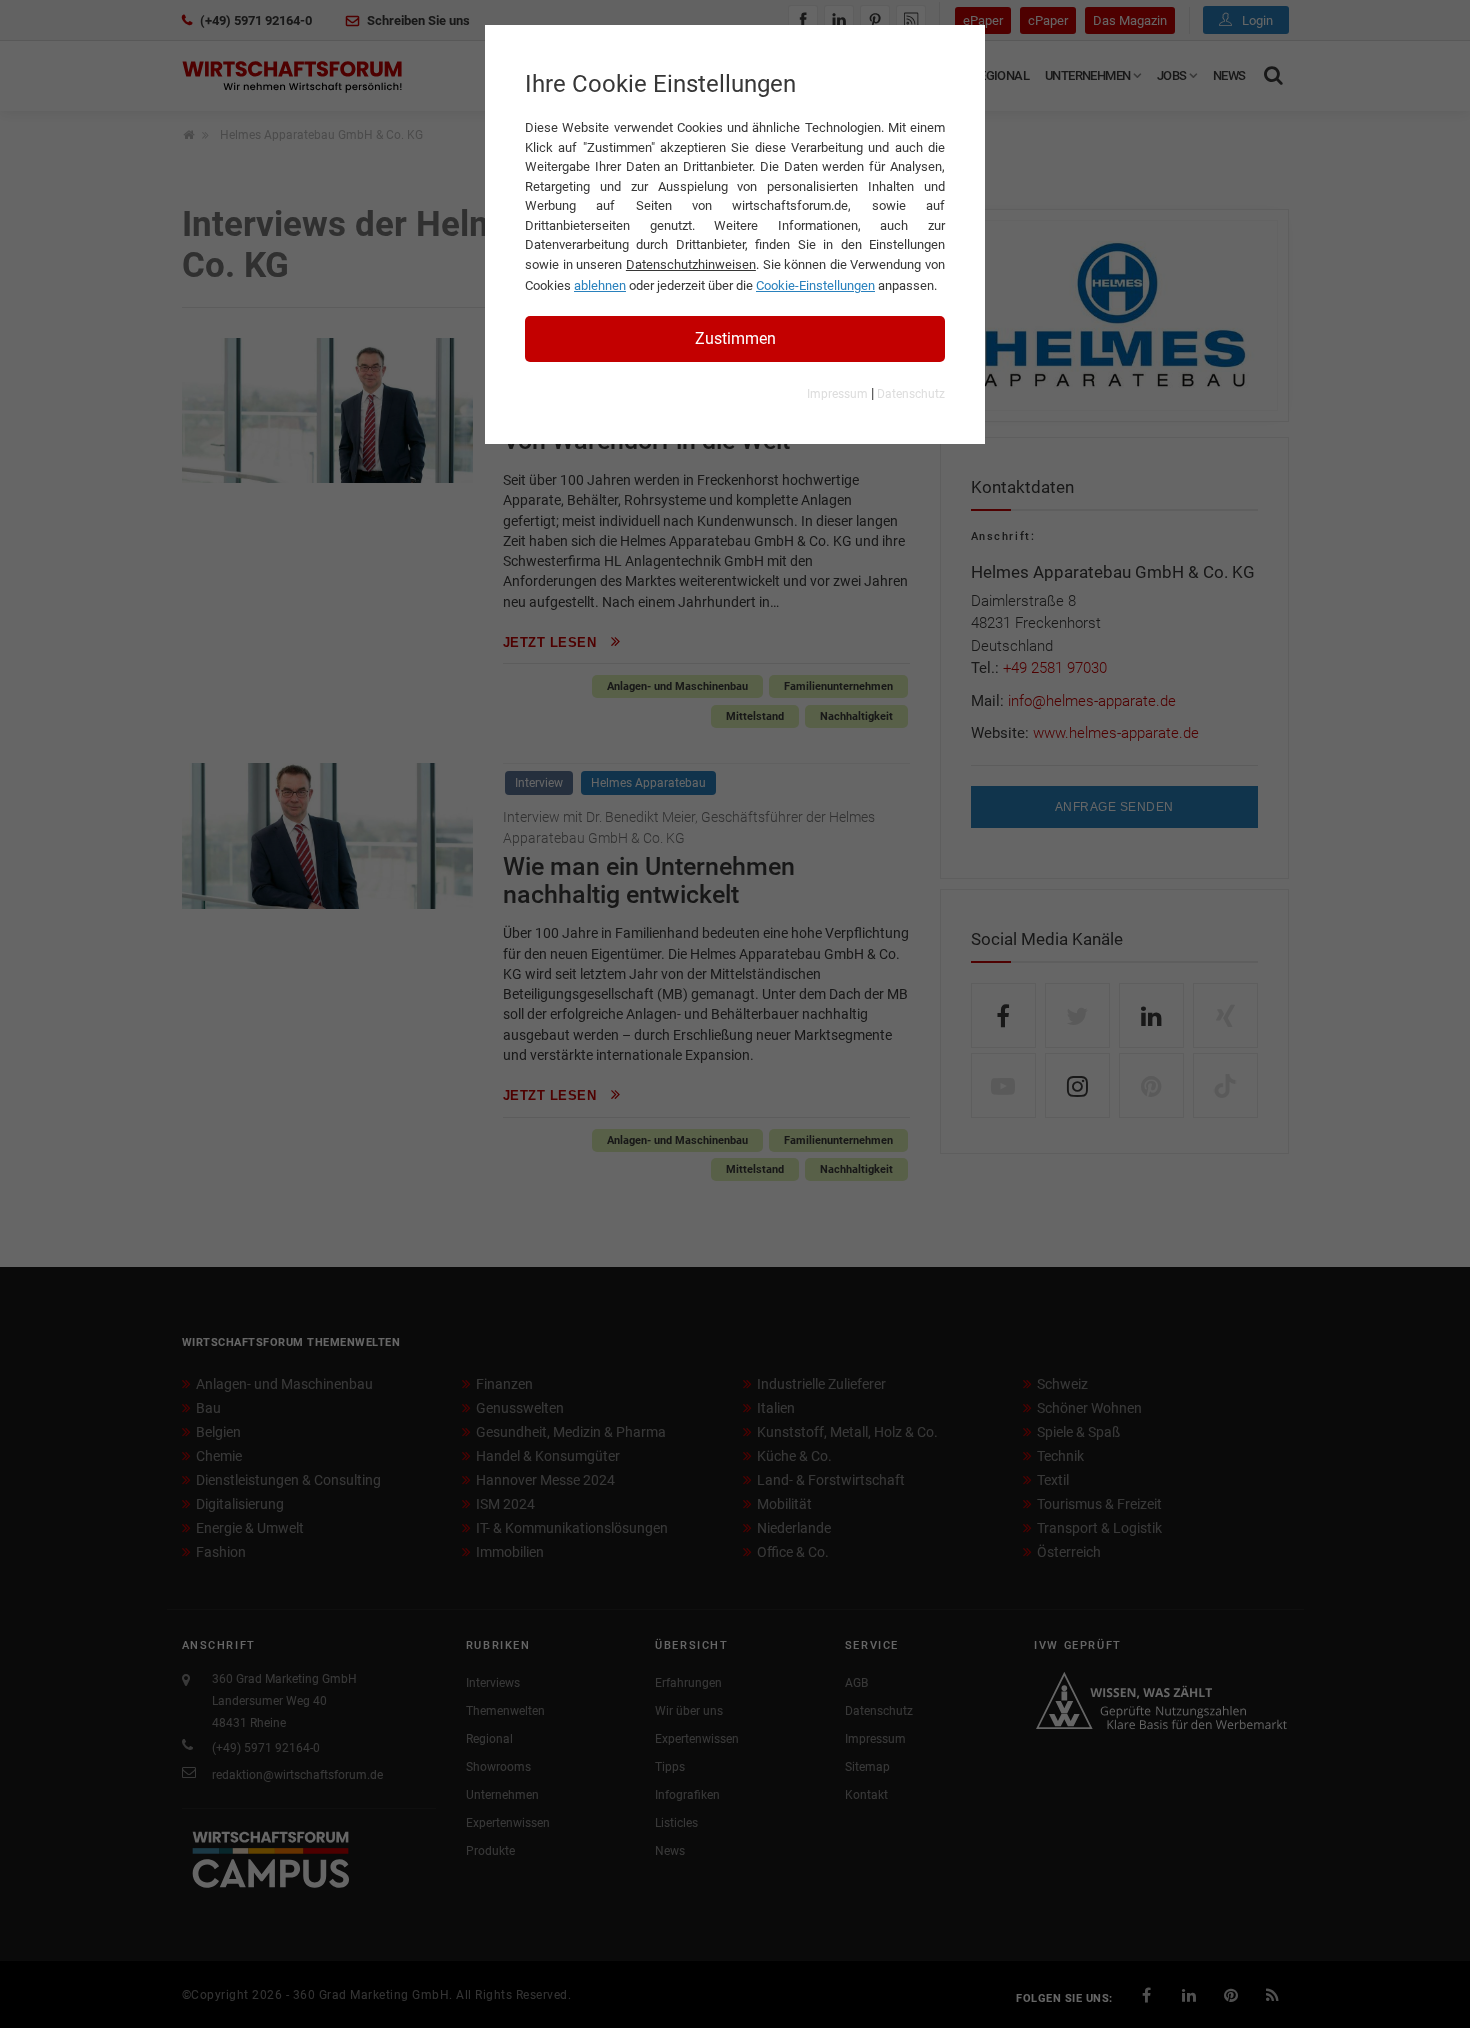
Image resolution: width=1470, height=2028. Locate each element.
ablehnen (600, 285)
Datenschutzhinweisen (691, 264)
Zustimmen (735, 338)
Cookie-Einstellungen (815, 285)
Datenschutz (911, 394)
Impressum (837, 394)
